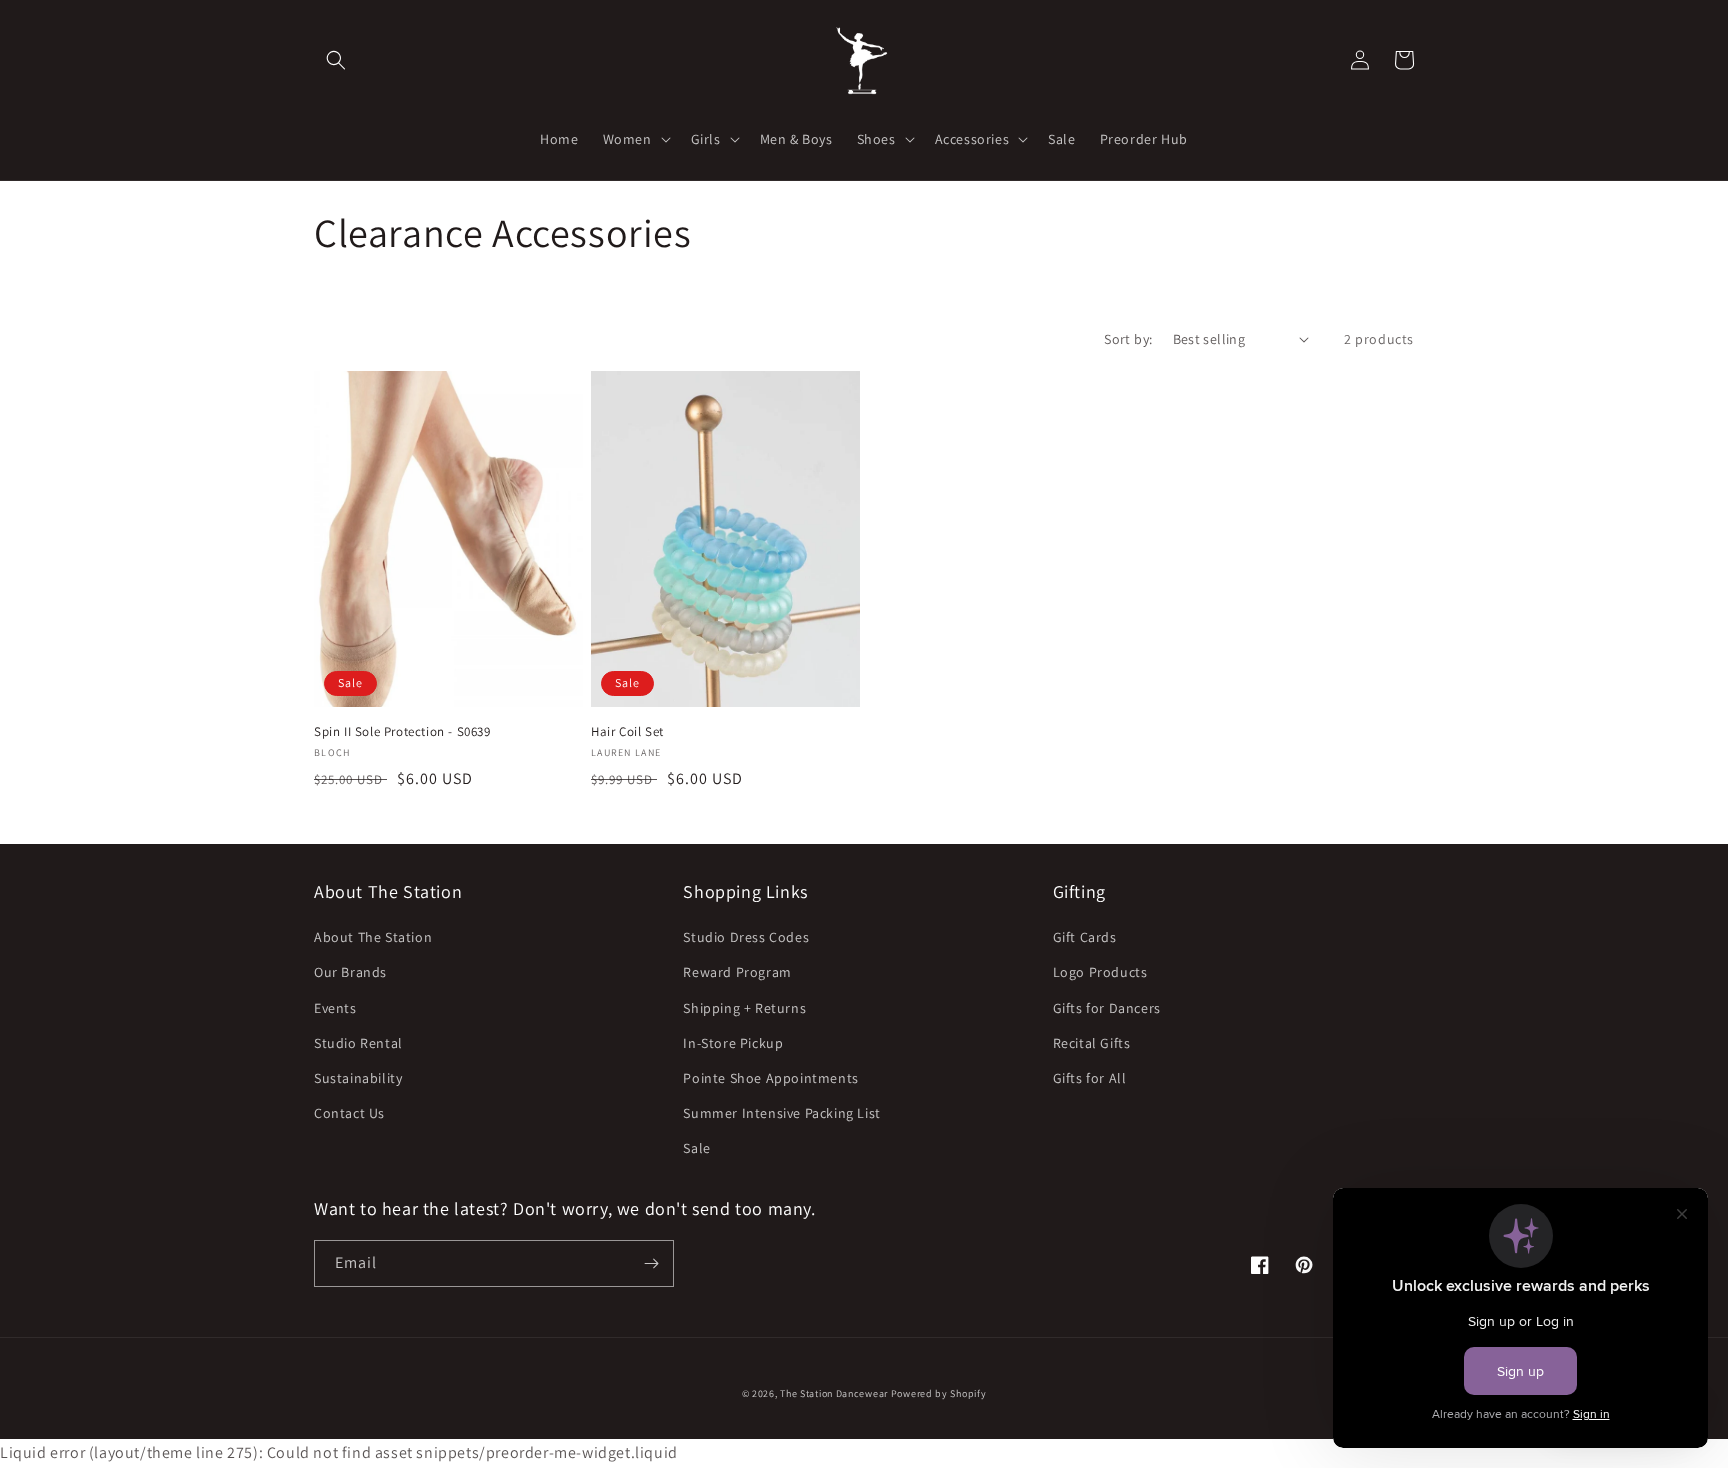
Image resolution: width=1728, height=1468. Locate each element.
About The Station (373, 937)
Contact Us (349, 1113)
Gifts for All (1090, 1078)
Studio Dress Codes (746, 937)
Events (335, 1008)
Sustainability (358, 1078)
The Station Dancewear (834, 1393)
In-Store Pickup (733, 1043)
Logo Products (1100, 972)
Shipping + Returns (744, 1008)
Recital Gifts (1092, 1043)
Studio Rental (358, 1043)
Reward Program (737, 972)
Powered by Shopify (939, 1393)
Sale (696, 1148)
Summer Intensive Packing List (781, 1113)
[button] (336, 60)
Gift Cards (1085, 937)
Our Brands (350, 972)
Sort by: (1128, 339)
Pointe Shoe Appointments (770, 1078)
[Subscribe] (651, 1263)
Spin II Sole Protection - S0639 (402, 732)
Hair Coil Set (627, 732)
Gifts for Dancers (1107, 1008)
